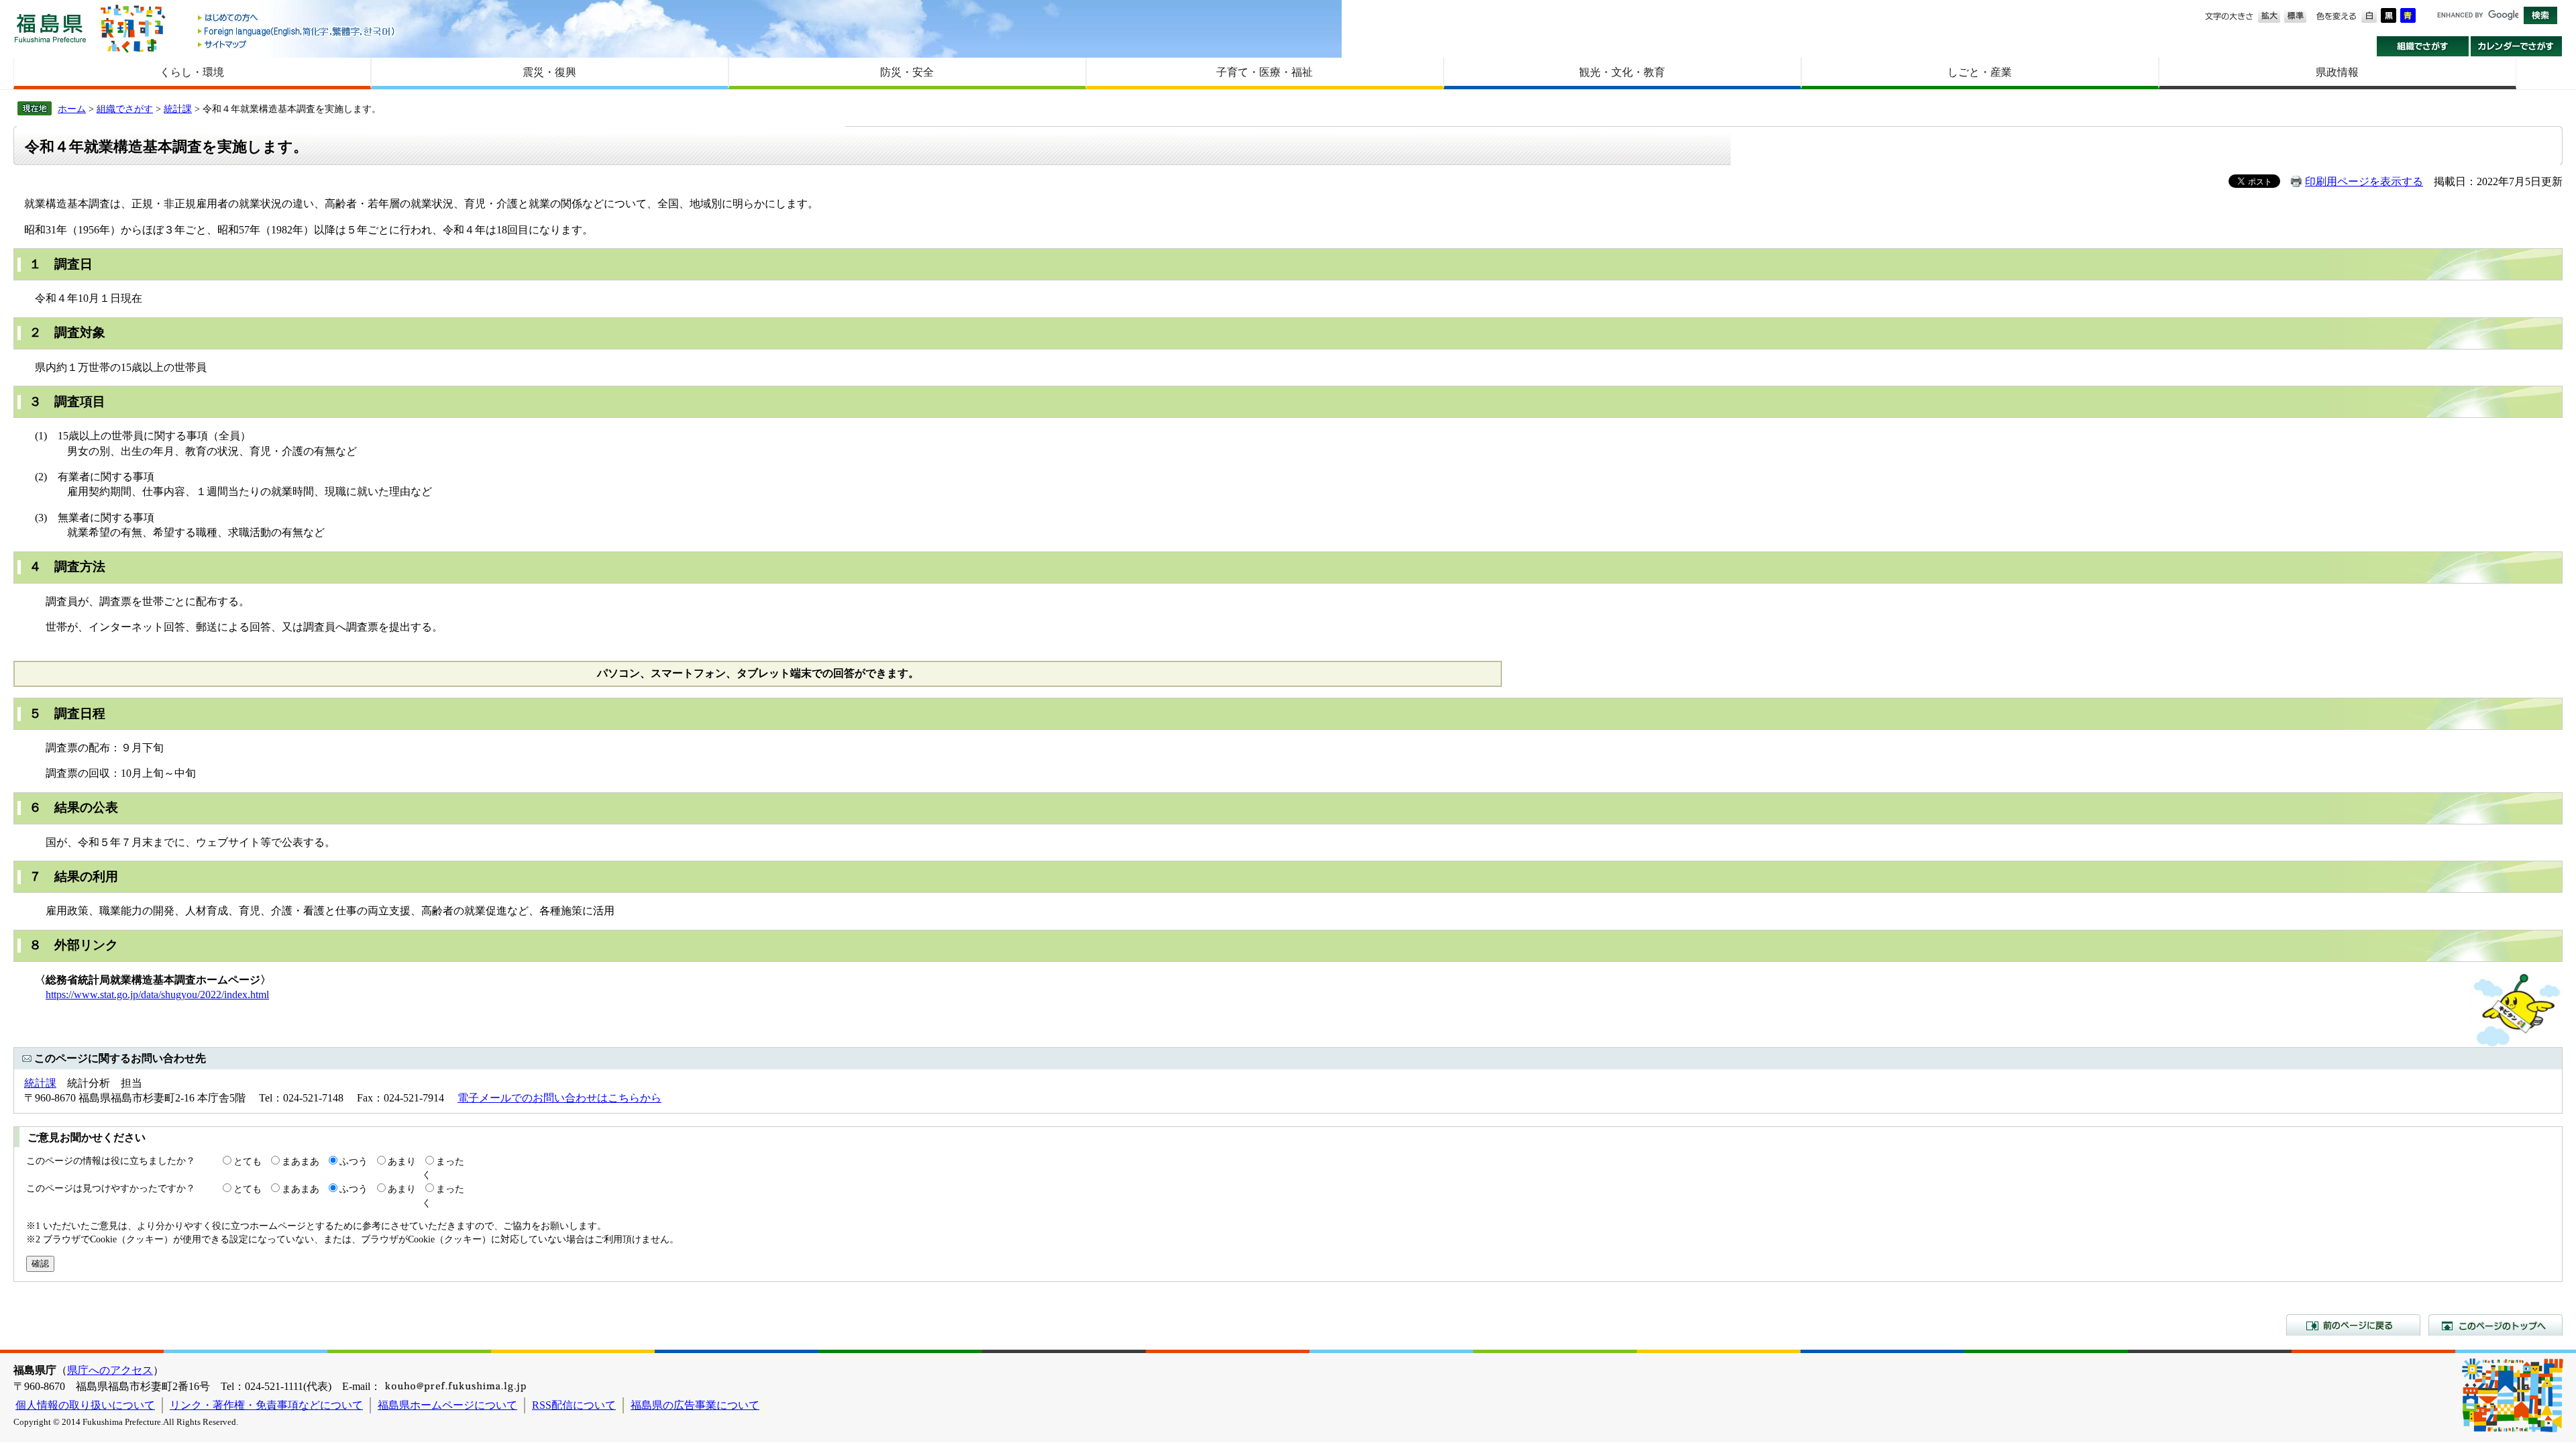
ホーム (72, 109)
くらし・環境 (192, 72)
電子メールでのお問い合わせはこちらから (559, 1098)
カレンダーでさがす (2517, 46)
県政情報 (2337, 72)
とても (248, 1161)
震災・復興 (549, 72)
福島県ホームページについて (447, 1405)
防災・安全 (907, 72)
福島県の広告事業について (695, 1405)
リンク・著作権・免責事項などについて (266, 1405)
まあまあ (301, 1161)
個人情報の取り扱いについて (85, 1405)
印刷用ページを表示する (2364, 181)
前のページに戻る (2353, 1325)
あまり (402, 1161)
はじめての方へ (297, 18)
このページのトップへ (2495, 1325)
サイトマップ (297, 44)
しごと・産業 (1980, 72)
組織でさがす (2423, 46)
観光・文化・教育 (1622, 72)
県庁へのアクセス (110, 1370)
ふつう (354, 1161)
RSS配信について (574, 1405)
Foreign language (297, 31)
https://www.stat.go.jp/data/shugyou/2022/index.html (157, 995)
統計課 (178, 109)
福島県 (50, 28)
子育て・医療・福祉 (1265, 72)
